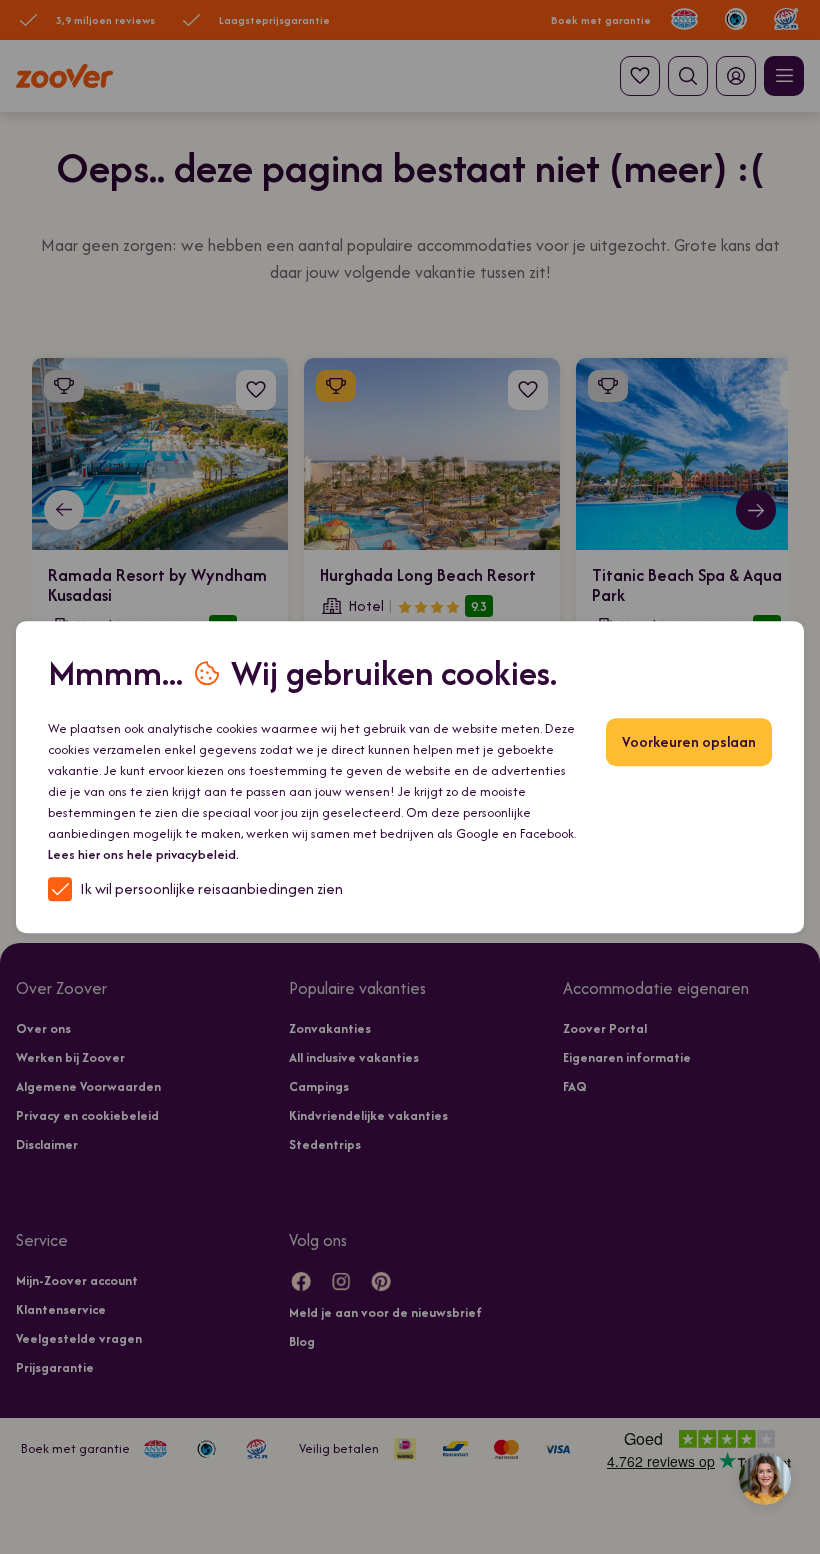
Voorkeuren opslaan (689, 741)
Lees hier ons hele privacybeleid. (143, 854)
